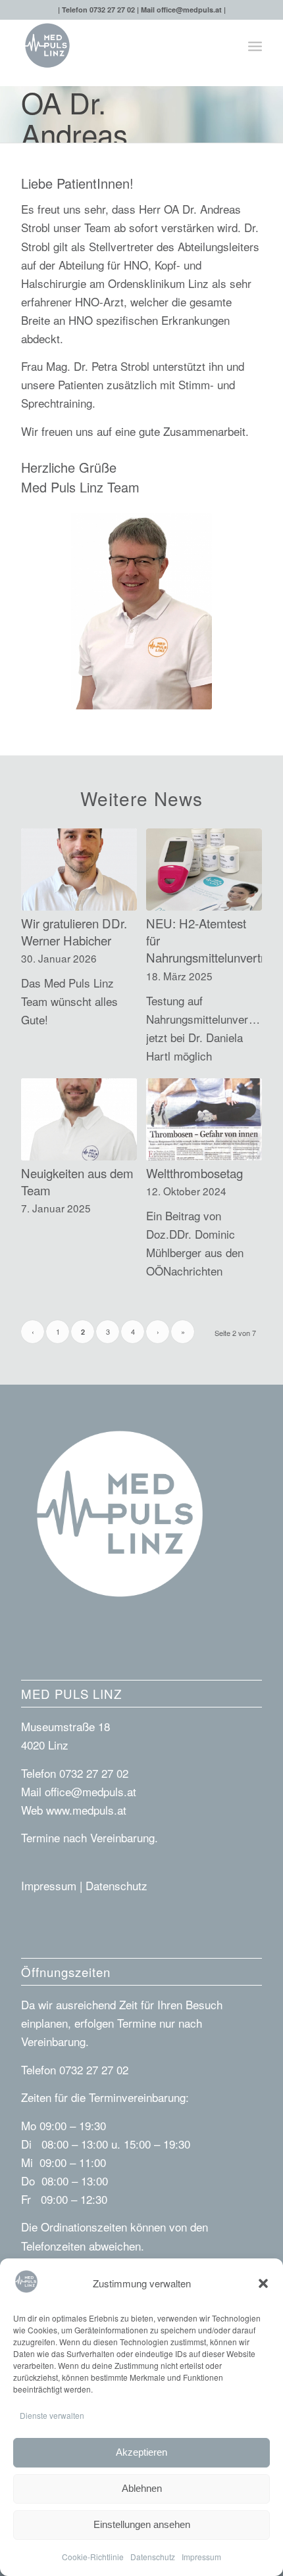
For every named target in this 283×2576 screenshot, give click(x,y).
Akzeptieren (141, 2452)
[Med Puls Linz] (117, 45)
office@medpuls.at (189, 10)
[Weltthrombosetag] (204, 1119)
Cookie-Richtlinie (93, 2557)
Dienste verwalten (52, 2415)
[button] (263, 2283)
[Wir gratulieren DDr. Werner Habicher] (79, 870)
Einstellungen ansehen (142, 2524)
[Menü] (255, 45)
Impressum (201, 2557)
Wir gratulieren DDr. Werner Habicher (74, 932)
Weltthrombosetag (194, 1173)
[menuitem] (255, 45)
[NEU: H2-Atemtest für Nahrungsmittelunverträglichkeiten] (204, 870)
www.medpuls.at (86, 1810)
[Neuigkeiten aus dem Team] (79, 1119)
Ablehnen (142, 2488)
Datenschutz (153, 2557)
